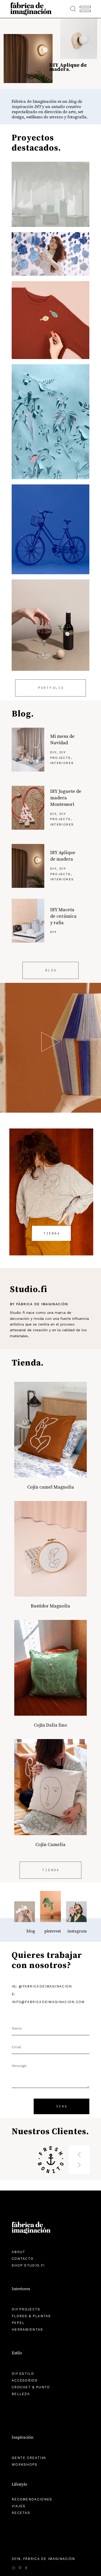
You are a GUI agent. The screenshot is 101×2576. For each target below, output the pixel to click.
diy (53, 752)
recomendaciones (32, 2499)
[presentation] (79, 2152)
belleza (21, 2394)
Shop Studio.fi (28, 2265)
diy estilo (23, 2374)
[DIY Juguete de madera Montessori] (28, 808)
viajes (19, 2506)
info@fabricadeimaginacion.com (48, 2002)
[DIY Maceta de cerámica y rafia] (28, 921)
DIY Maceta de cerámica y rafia (63, 916)
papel (18, 2323)
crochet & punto (31, 2387)
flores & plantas (31, 2316)
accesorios (25, 2380)
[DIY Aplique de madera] (28, 866)
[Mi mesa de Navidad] (28, 750)
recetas (21, 2513)
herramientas (27, 2330)
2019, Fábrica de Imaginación (43, 2559)
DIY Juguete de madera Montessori (66, 798)
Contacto (23, 2259)
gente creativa (29, 2458)
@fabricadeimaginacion (45, 1986)
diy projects (26, 2309)
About (19, 2252)
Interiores (62, 763)
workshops (25, 2465)
